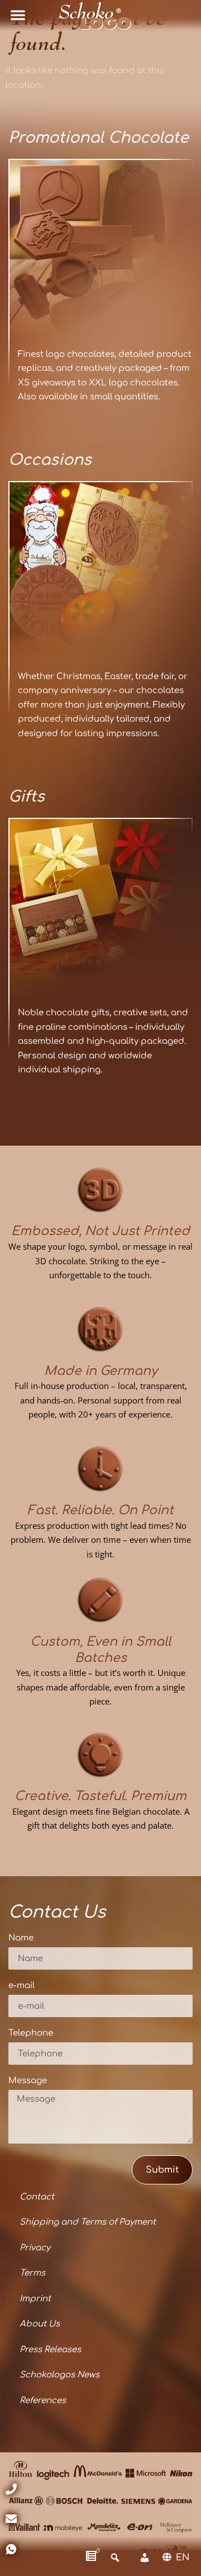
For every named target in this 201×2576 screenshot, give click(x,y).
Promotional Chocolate (99, 138)
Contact (37, 2197)
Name (21, 1938)
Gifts (27, 797)
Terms (32, 2273)
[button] (18, 15)
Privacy (35, 2248)
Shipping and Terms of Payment (88, 2222)
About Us (40, 2324)
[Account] (145, 2558)
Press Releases (50, 2350)
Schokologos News (59, 2375)
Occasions (50, 460)
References (43, 2401)
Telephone (31, 2033)
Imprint (35, 2299)
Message (28, 2081)
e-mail (21, 1986)
